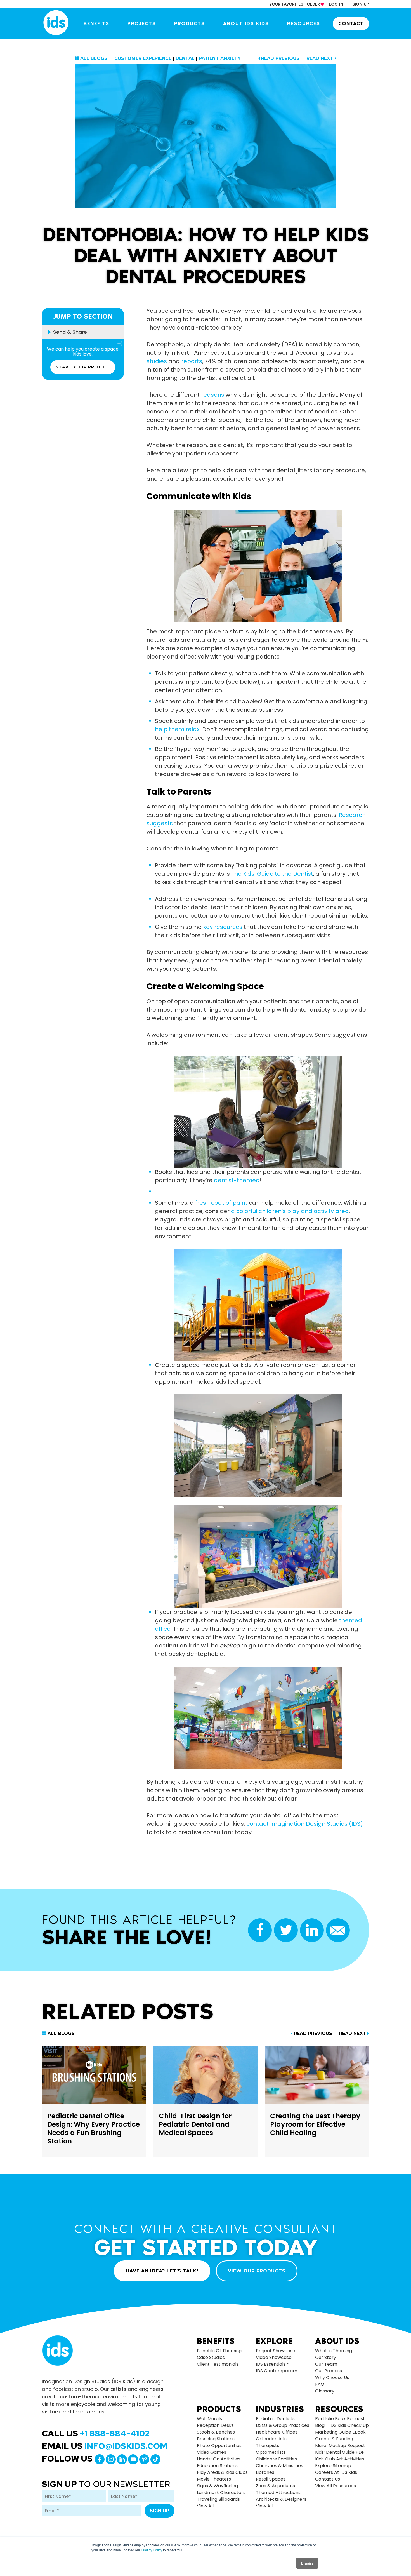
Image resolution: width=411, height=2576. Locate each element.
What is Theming (334, 2351)
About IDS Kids (246, 23)
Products (190, 23)
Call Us (96, 2433)
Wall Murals (209, 2419)
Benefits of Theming (219, 2351)
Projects (142, 23)
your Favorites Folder (295, 4)
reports (192, 361)
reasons (213, 395)
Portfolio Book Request (340, 2419)
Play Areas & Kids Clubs (222, 2472)
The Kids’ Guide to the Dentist (272, 874)
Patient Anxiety (220, 58)
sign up (361, 4)
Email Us (105, 2446)
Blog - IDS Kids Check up (342, 2425)
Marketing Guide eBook (340, 2432)
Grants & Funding (334, 2439)
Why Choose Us (332, 2378)
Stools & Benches (216, 2432)
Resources (304, 23)
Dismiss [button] (307, 2563)
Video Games (212, 2452)
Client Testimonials (218, 2364)
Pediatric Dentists (275, 2419)
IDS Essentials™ (272, 2364)
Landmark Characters (221, 2492)
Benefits (96, 23)
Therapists (268, 2445)
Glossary (325, 2391)
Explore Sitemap (333, 2466)
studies (157, 361)
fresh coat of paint (221, 1203)
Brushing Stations (216, 2439)
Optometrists (271, 2452)
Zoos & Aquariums (275, 2486)
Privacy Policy (152, 2550)
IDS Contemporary (277, 2371)
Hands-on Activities (219, 2459)
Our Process (329, 2371)
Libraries (265, 2472)
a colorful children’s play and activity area (290, 1211)
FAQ (320, 2384)
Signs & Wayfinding (217, 2486)
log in (336, 4)
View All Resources (336, 2486)
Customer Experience (143, 58)
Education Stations (217, 2466)
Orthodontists (271, 2439)
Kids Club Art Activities (340, 2459)
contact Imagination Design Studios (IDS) (305, 1824)
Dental (185, 58)
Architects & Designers (281, 2499)
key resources (223, 927)
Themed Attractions (278, 2492)
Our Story (326, 2357)
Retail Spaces (271, 2479)
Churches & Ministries (279, 2466)
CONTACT (351, 23)
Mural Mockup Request (340, 2445)
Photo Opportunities (219, 2445)
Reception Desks (215, 2425)
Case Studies (211, 2357)
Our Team (326, 2364)
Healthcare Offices (277, 2432)
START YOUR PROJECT (83, 367)
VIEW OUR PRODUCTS (257, 2271)
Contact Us (328, 2479)
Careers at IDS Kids (336, 2472)
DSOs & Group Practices (283, 2425)
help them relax (177, 729)
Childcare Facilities (276, 2459)
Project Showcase (276, 2351)
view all (205, 2506)
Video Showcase (274, 2357)
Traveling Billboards (218, 2499)
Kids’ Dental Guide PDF (340, 2452)
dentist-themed (237, 1180)
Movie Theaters (214, 2479)
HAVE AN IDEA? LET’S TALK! (162, 2271)
